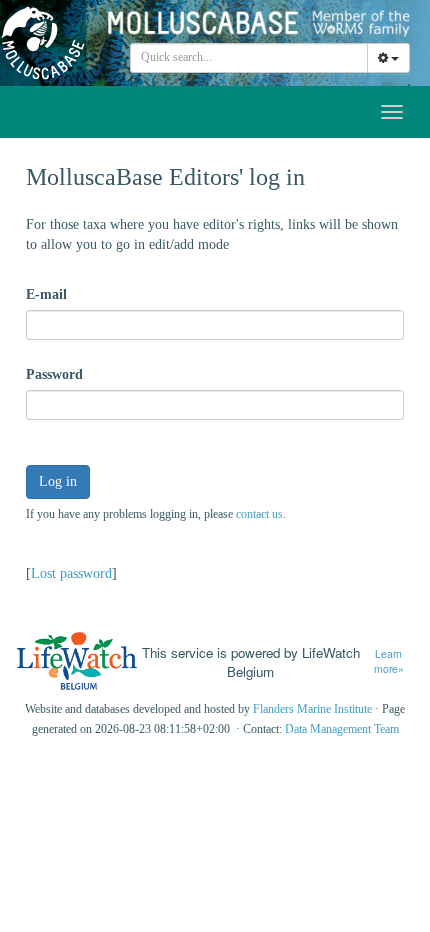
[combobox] (249, 58)
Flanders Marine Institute (312, 709)
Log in (58, 481)
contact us (259, 514)
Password (54, 374)
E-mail (46, 294)
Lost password (71, 573)
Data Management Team (342, 729)
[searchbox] (249, 58)
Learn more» (389, 661)
